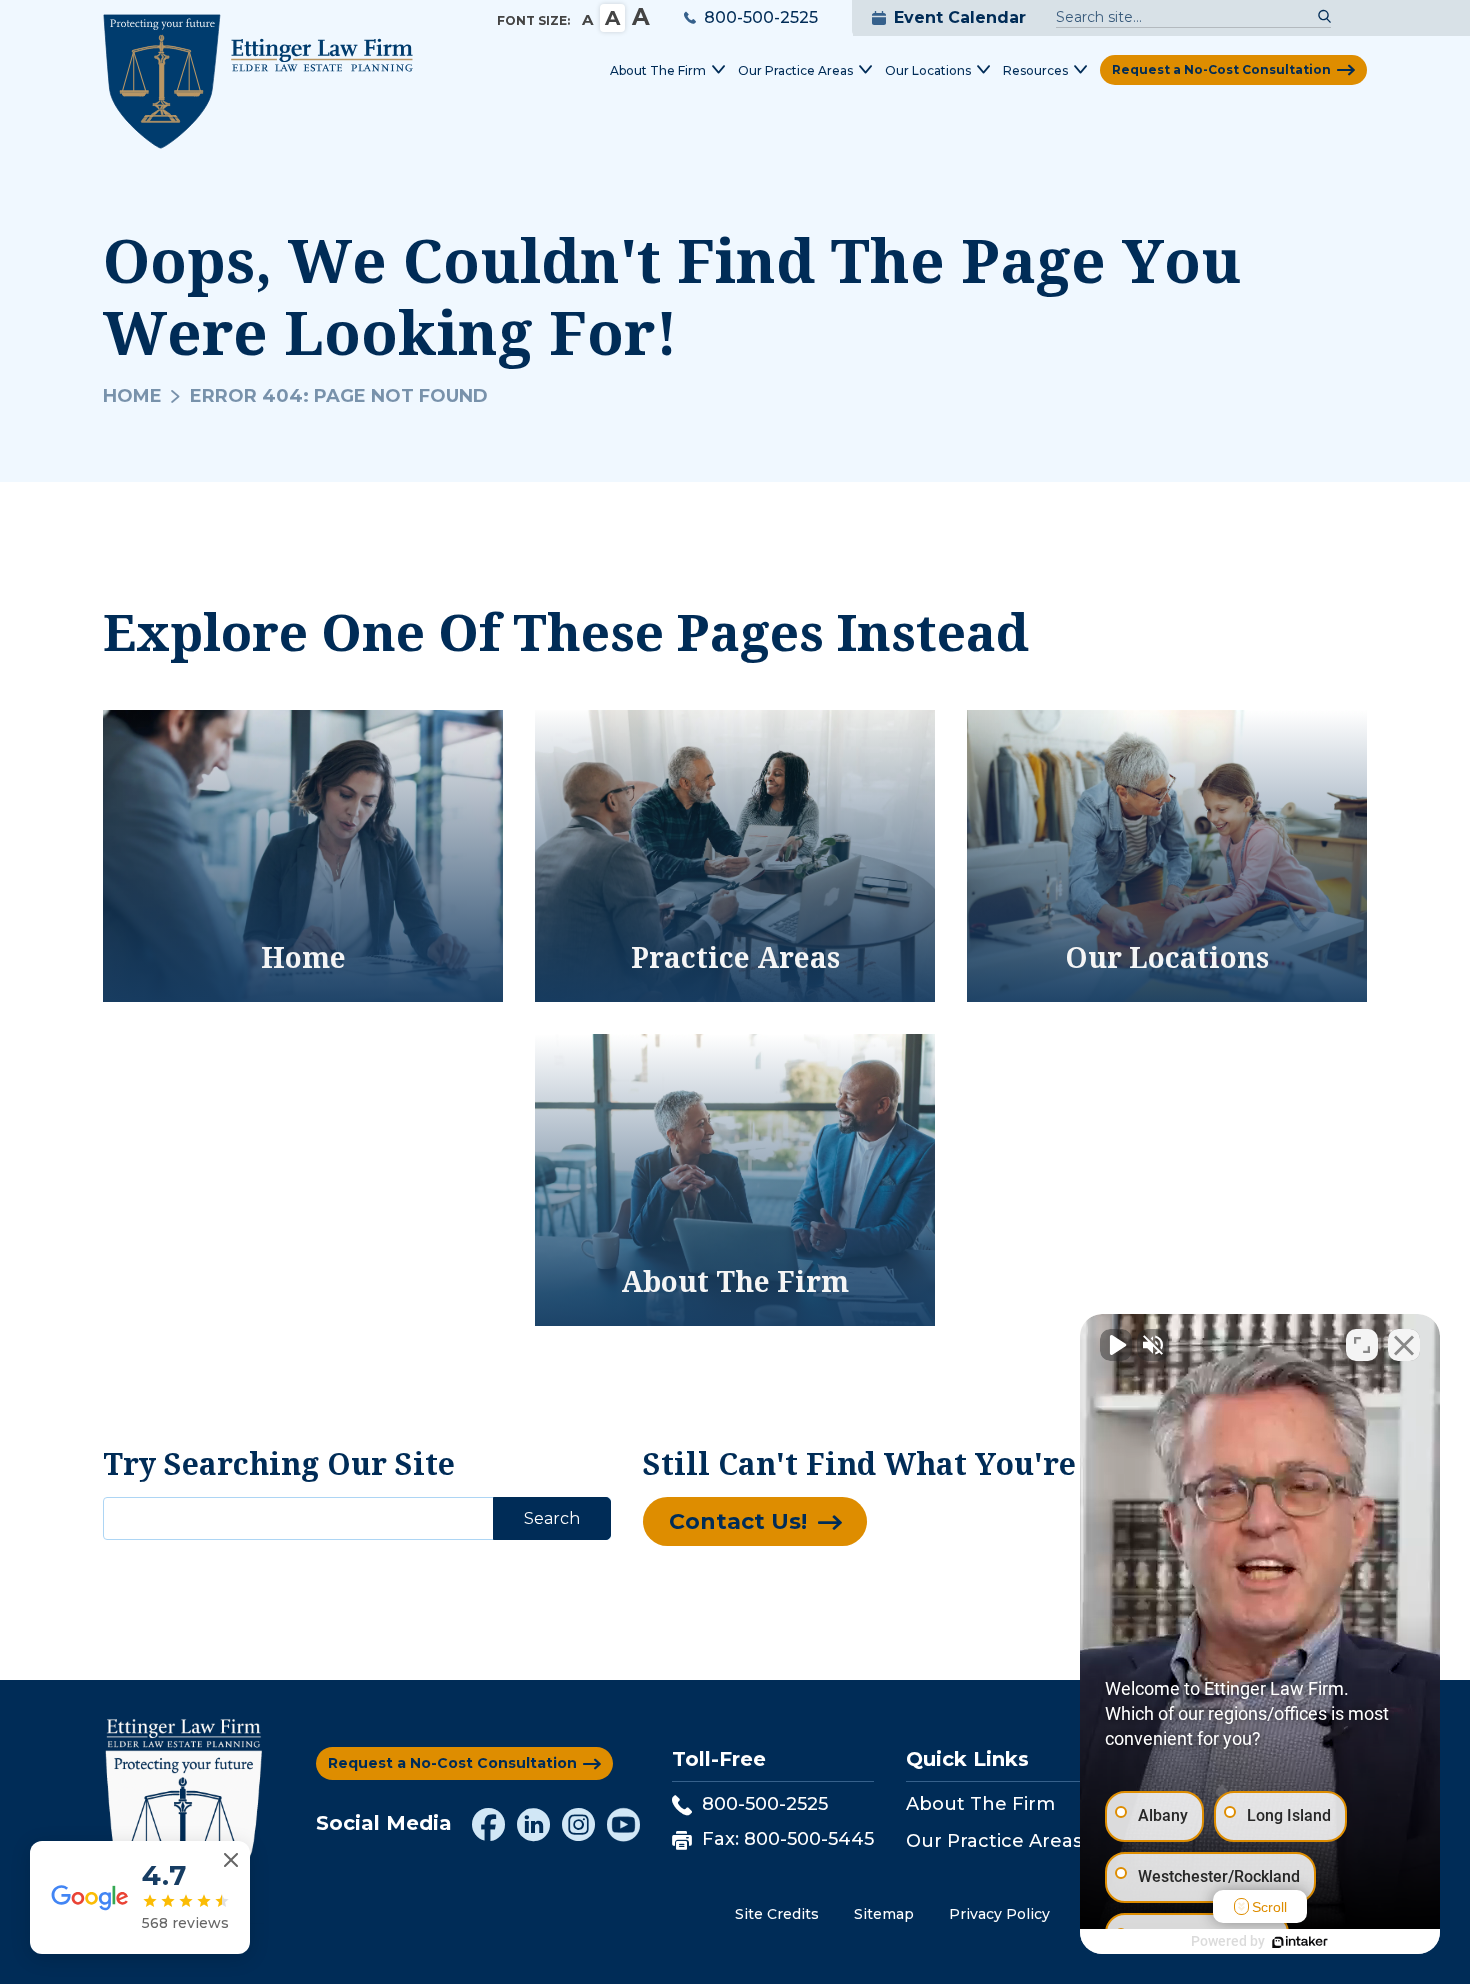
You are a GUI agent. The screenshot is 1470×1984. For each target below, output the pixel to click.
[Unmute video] (1116, 1345)
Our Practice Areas (994, 1841)
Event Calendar (960, 17)
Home (132, 396)
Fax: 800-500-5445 (788, 1839)
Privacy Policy (999, 1914)
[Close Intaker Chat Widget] (1404, 1345)
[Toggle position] (1362, 1345)
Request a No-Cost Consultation (1221, 69)
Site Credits (777, 1914)
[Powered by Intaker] (1300, 1942)
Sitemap (884, 1914)
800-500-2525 (761, 17)
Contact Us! (738, 1521)
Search (552, 1518)
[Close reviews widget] (231, 1860)
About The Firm (980, 1804)
